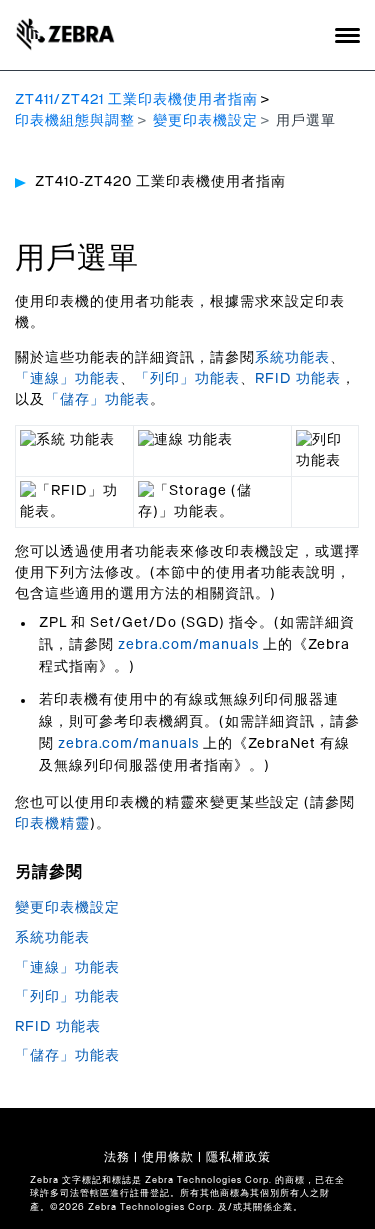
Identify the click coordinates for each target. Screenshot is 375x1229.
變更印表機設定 (205, 121)
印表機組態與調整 (75, 121)
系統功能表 (292, 358)
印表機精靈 (52, 824)
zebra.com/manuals (188, 645)
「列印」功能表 (187, 379)
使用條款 (168, 1157)
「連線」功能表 (67, 379)
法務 (117, 1157)
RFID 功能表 (298, 379)
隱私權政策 (238, 1157)
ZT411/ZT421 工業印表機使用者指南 (136, 100)
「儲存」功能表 (97, 400)
